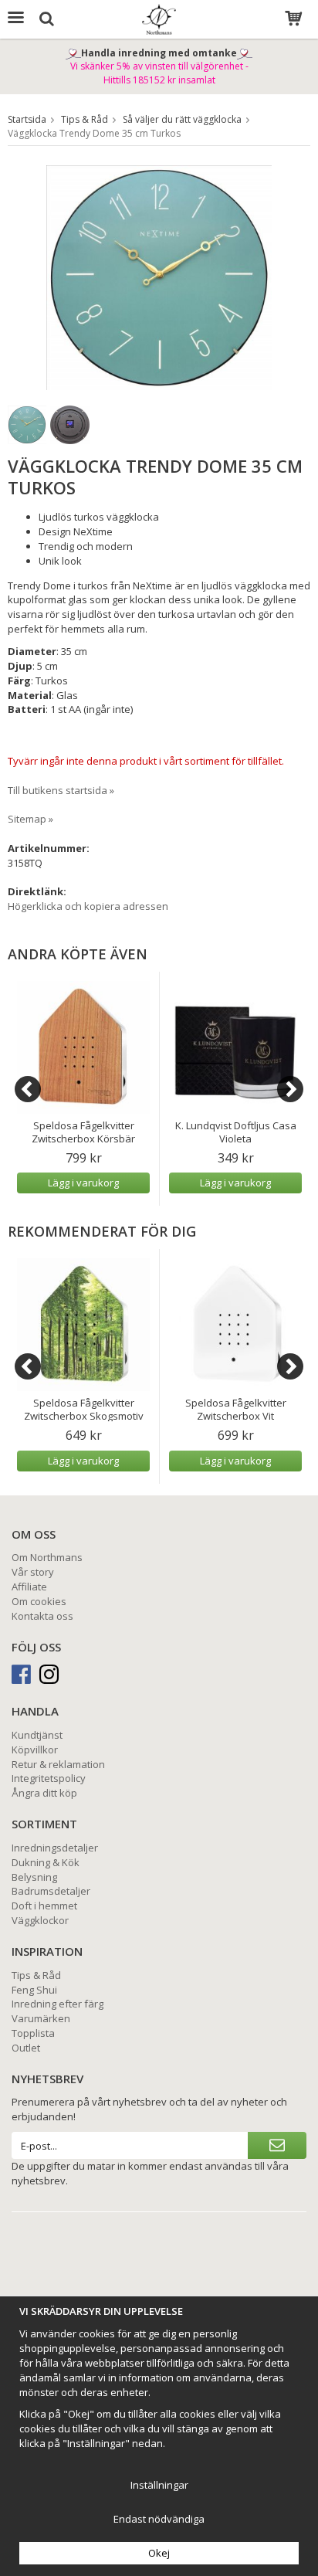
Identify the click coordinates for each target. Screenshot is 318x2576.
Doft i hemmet (44, 1906)
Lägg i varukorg (83, 1183)
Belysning (34, 1877)
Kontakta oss (42, 1616)
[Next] (290, 1089)
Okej (159, 2553)
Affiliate (29, 1587)
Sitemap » (30, 819)
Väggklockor (40, 1920)
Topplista (33, 2033)
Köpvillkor (35, 1750)
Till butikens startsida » (61, 790)
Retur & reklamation (58, 1764)
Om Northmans (47, 1557)
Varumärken (41, 2018)
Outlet (26, 2048)
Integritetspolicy (49, 1778)
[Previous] (28, 1089)
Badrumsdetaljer (51, 1891)
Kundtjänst (37, 1735)
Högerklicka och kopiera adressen (88, 906)
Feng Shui (34, 1990)
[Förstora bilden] (159, 277)
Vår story (33, 1572)
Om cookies (39, 1601)
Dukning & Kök (46, 1862)
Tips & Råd (36, 1975)
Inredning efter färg (58, 2004)
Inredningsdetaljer (55, 1848)
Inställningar (159, 2485)
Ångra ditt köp (44, 1793)
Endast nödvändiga (159, 2519)
